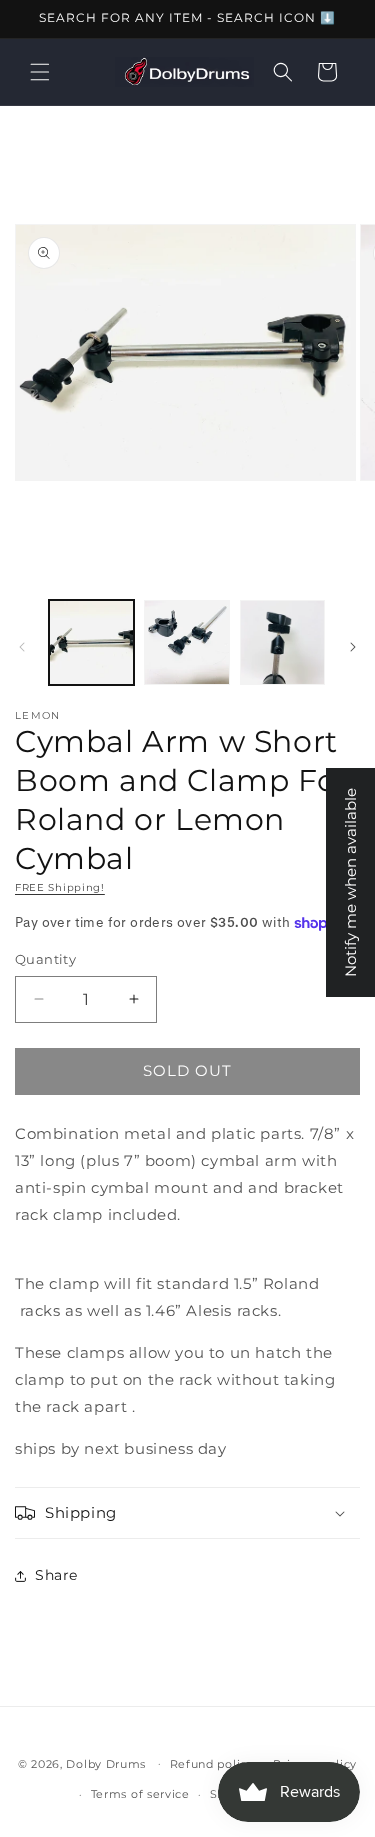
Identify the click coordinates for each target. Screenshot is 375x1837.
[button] (40, 72)
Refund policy (212, 1764)
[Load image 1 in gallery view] (91, 642)
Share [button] (56, 1575)
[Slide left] (22, 647)
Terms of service (140, 1794)
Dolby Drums (106, 1763)
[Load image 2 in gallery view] (186, 642)
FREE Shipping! (60, 887)
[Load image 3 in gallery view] (282, 642)
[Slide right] (353, 647)
